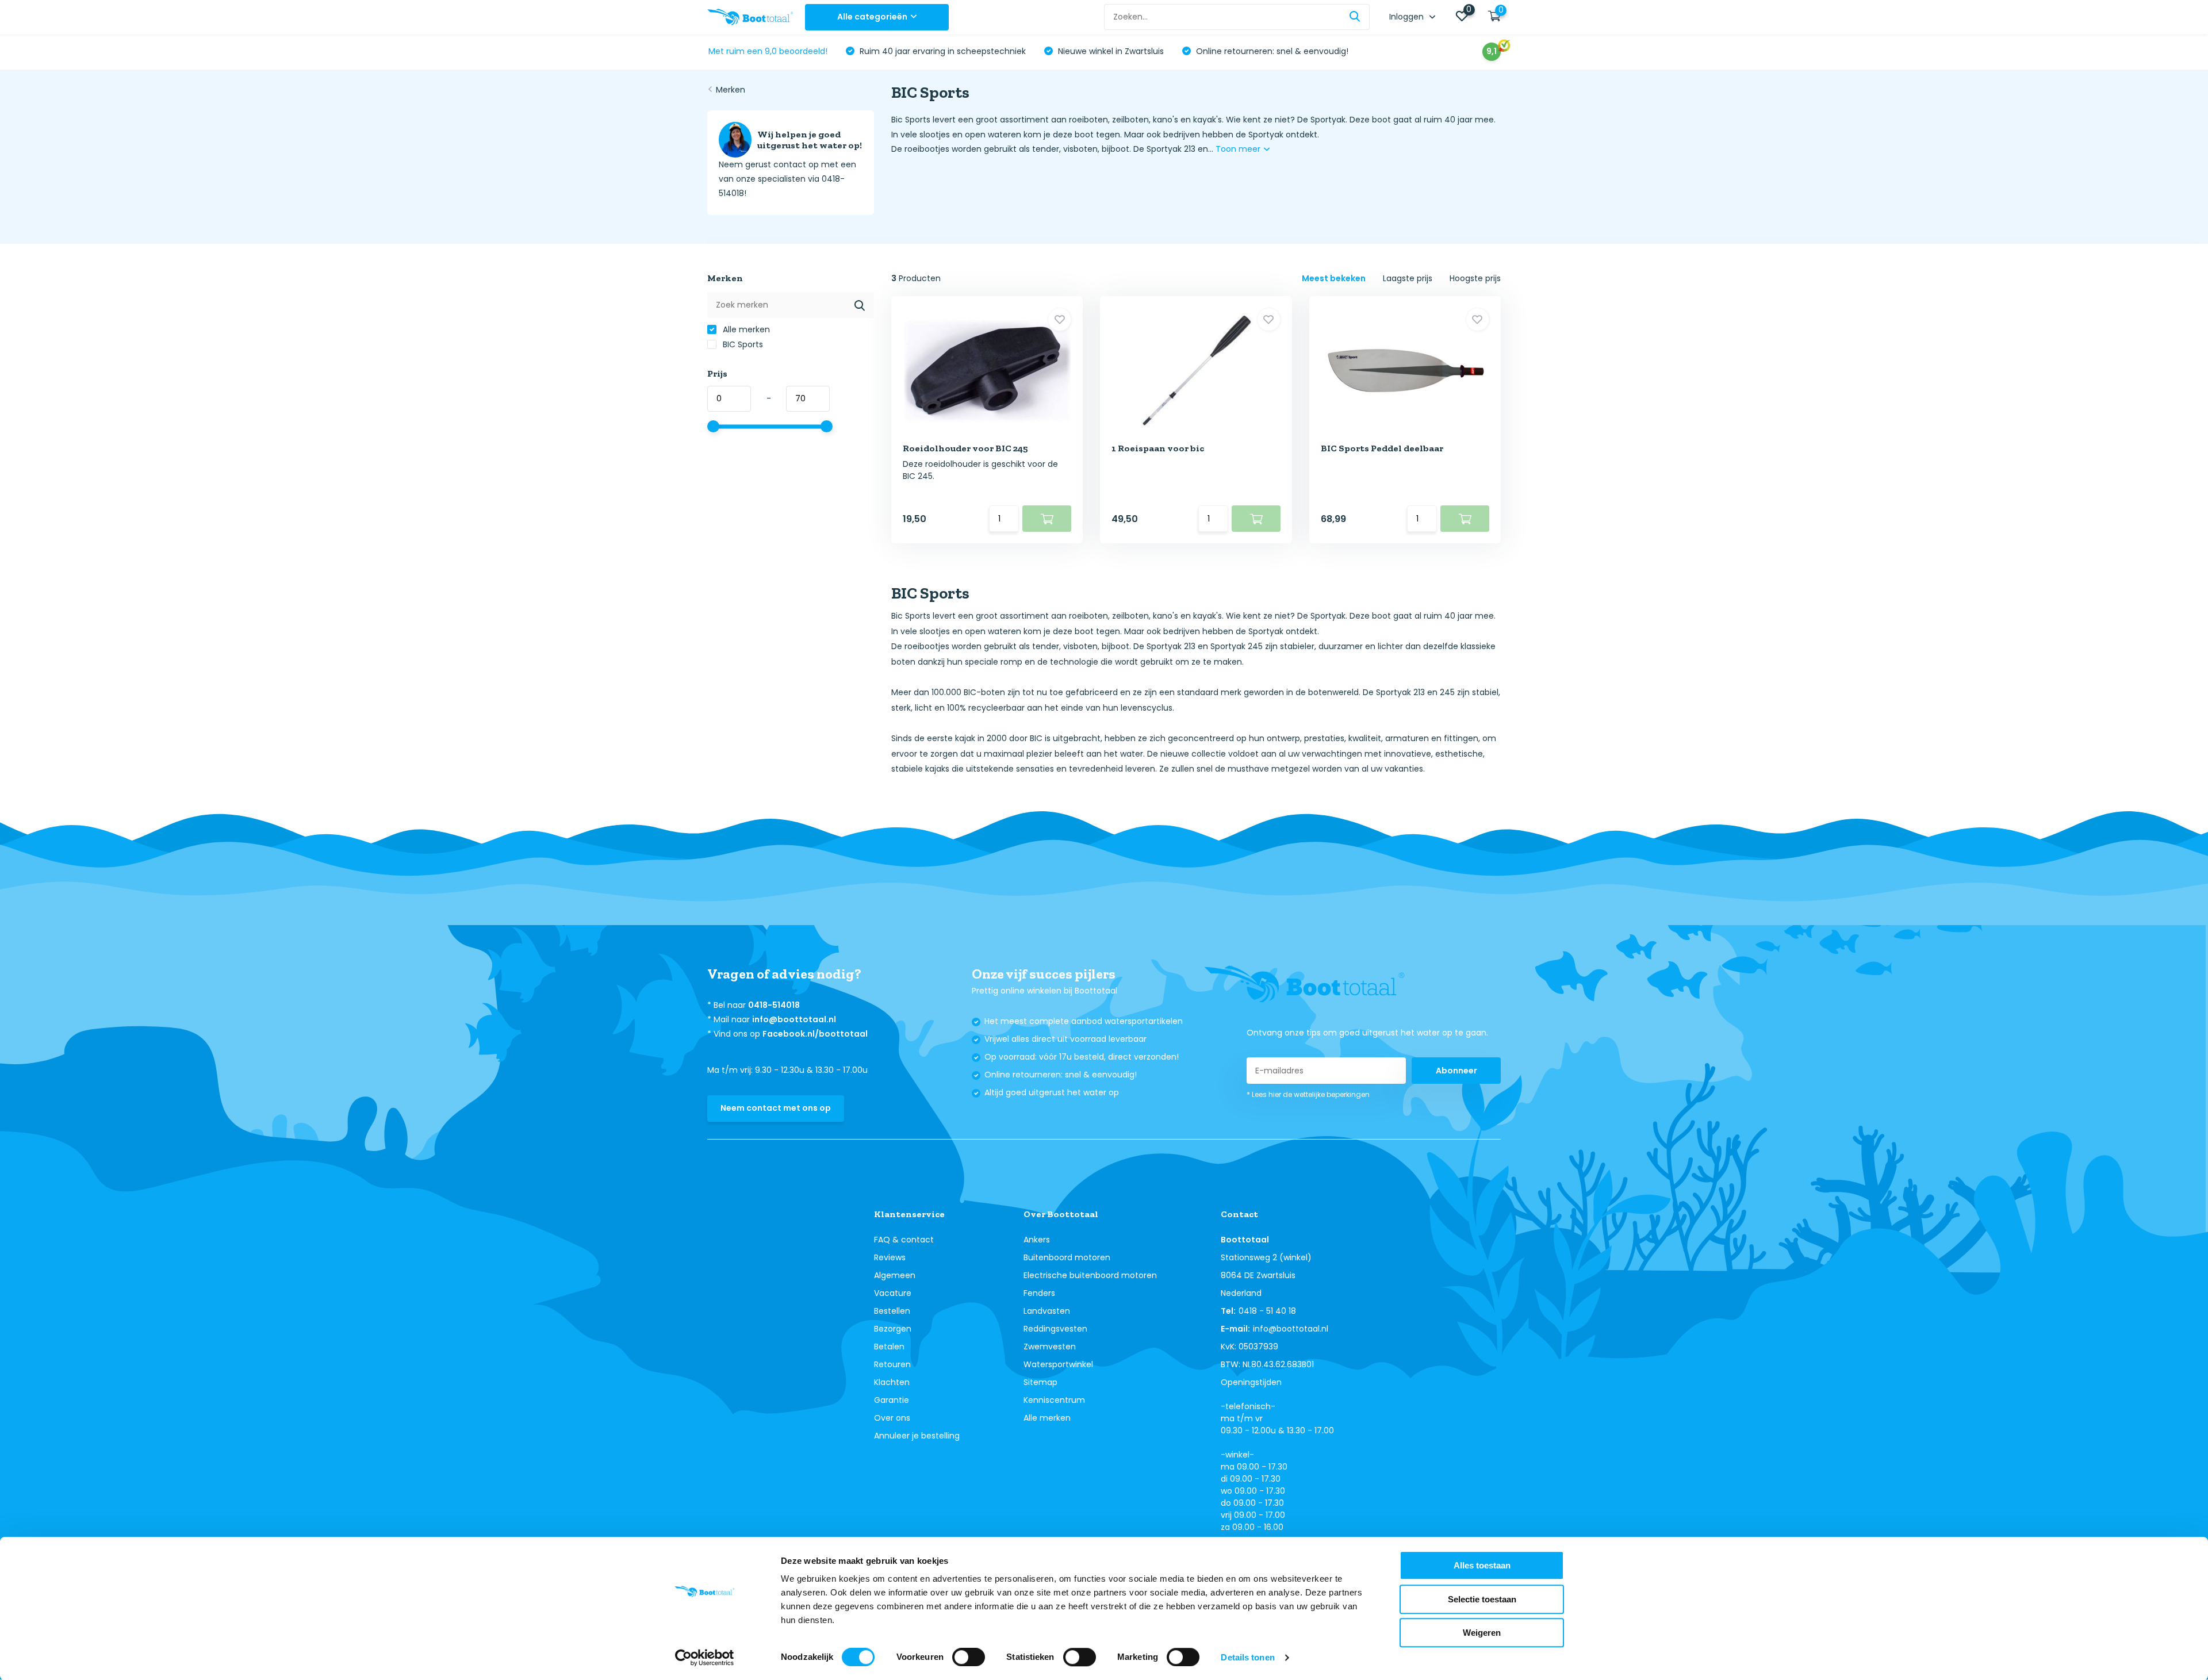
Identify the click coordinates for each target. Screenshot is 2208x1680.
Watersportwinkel (1058, 1364)
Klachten (892, 1382)
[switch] (969, 1657)
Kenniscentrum (1054, 1400)
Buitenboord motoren (1067, 1257)
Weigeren (1482, 1633)
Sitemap (1040, 1382)
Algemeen (895, 1275)
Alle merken (745, 329)
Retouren (892, 1364)
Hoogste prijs (1475, 278)
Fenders (1039, 1293)
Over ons (892, 1418)
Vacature (893, 1293)
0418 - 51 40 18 (1267, 1311)
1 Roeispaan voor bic (1158, 448)
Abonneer (1456, 1071)
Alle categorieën (872, 17)
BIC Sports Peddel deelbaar (1382, 448)
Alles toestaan (1482, 1565)
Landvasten (1047, 1311)
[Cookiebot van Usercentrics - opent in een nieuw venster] (705, 1658)
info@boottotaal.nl (794, 1019)
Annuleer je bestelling (917, 1436)
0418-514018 (774, 1005)
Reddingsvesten (1055, 1329)
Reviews (890, 1257)
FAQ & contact (904, 1240)
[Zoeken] (1355, 17)
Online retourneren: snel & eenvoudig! (1271, 51)
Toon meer (1239, 149)
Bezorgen (893, 1329)
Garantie (892, 1400)
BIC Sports (742, 344)
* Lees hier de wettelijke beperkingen (1308, 1094)
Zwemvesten (1050, 1347)
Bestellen (892, 1311)
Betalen (889, 1347)
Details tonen (1247, 1657)
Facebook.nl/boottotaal (815, 1034)
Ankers (1037, 1240)
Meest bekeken (1334, 278)
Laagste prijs (1408, 278)
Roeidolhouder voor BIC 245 (965, 448)
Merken (731, 90)
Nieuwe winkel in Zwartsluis (1110, 51)
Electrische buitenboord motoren (1090, 1275)
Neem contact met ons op (776, 1108)
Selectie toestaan (1482, 1599)
